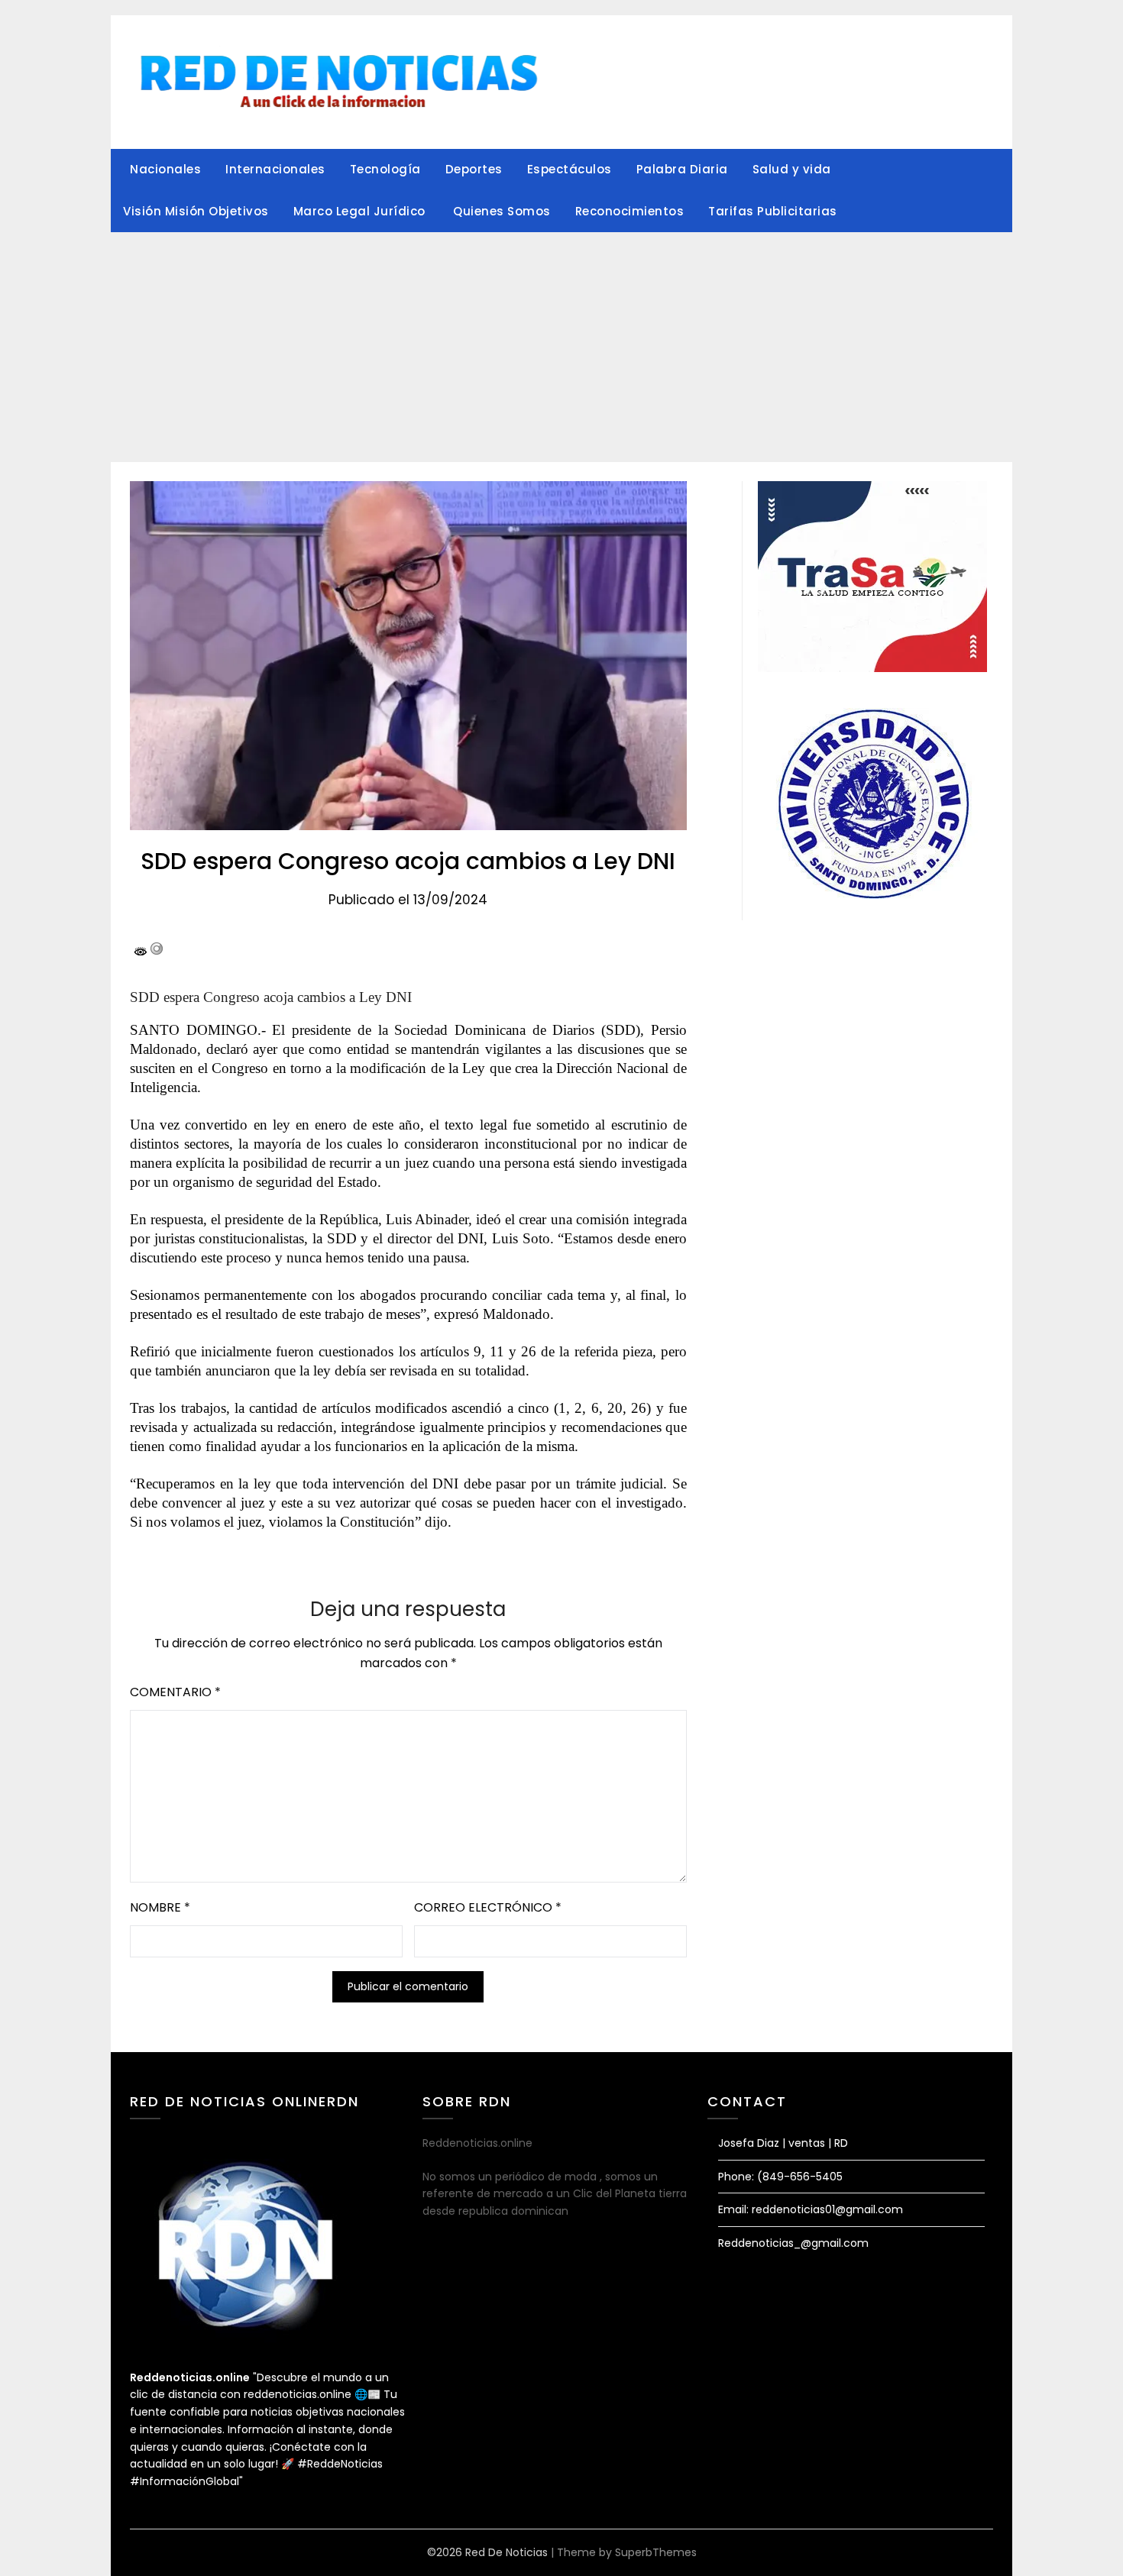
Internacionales (275, 169)
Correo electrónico (488, 1907)
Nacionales (165, 169)
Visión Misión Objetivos (196, 211)
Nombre (160, 1907)
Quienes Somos (502, 211)
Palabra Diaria (682, 169)
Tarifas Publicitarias (773, 211)
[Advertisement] (561, 347)
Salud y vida (792, 169)
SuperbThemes (656, 2552)
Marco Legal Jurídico (361, 211)
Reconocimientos (630, 211)
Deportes (474, 169)
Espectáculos (570, 169)
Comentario (175, 1692)
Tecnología (385, 169)
